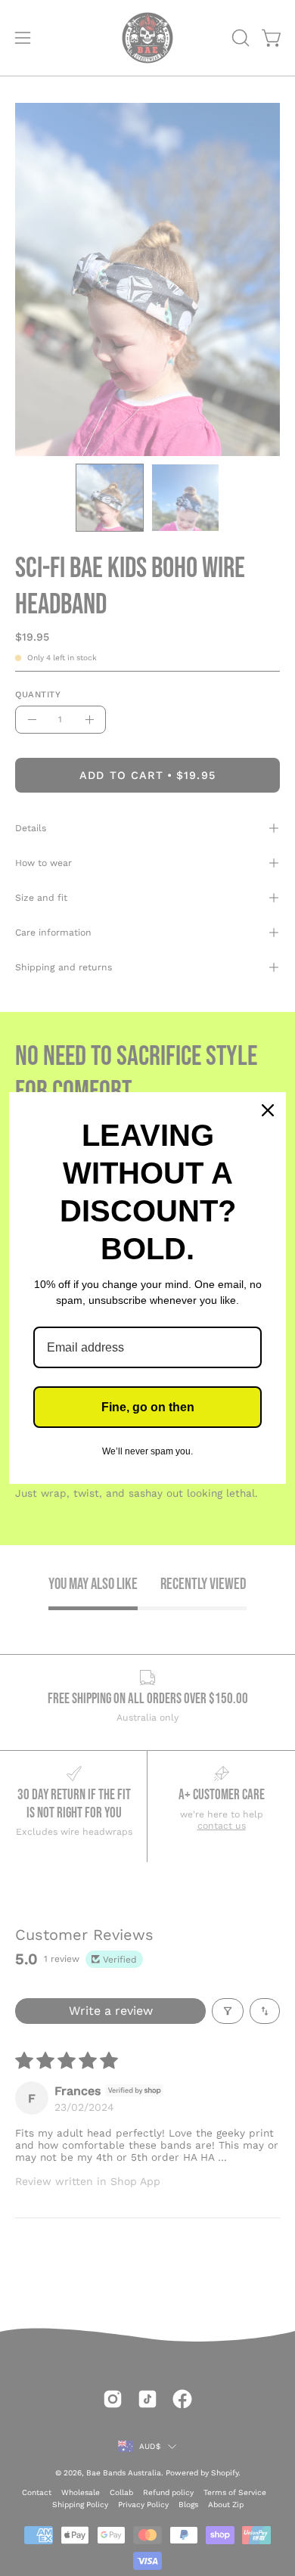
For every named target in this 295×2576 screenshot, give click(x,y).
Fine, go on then (148, 1407)
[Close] (268, 1110)
